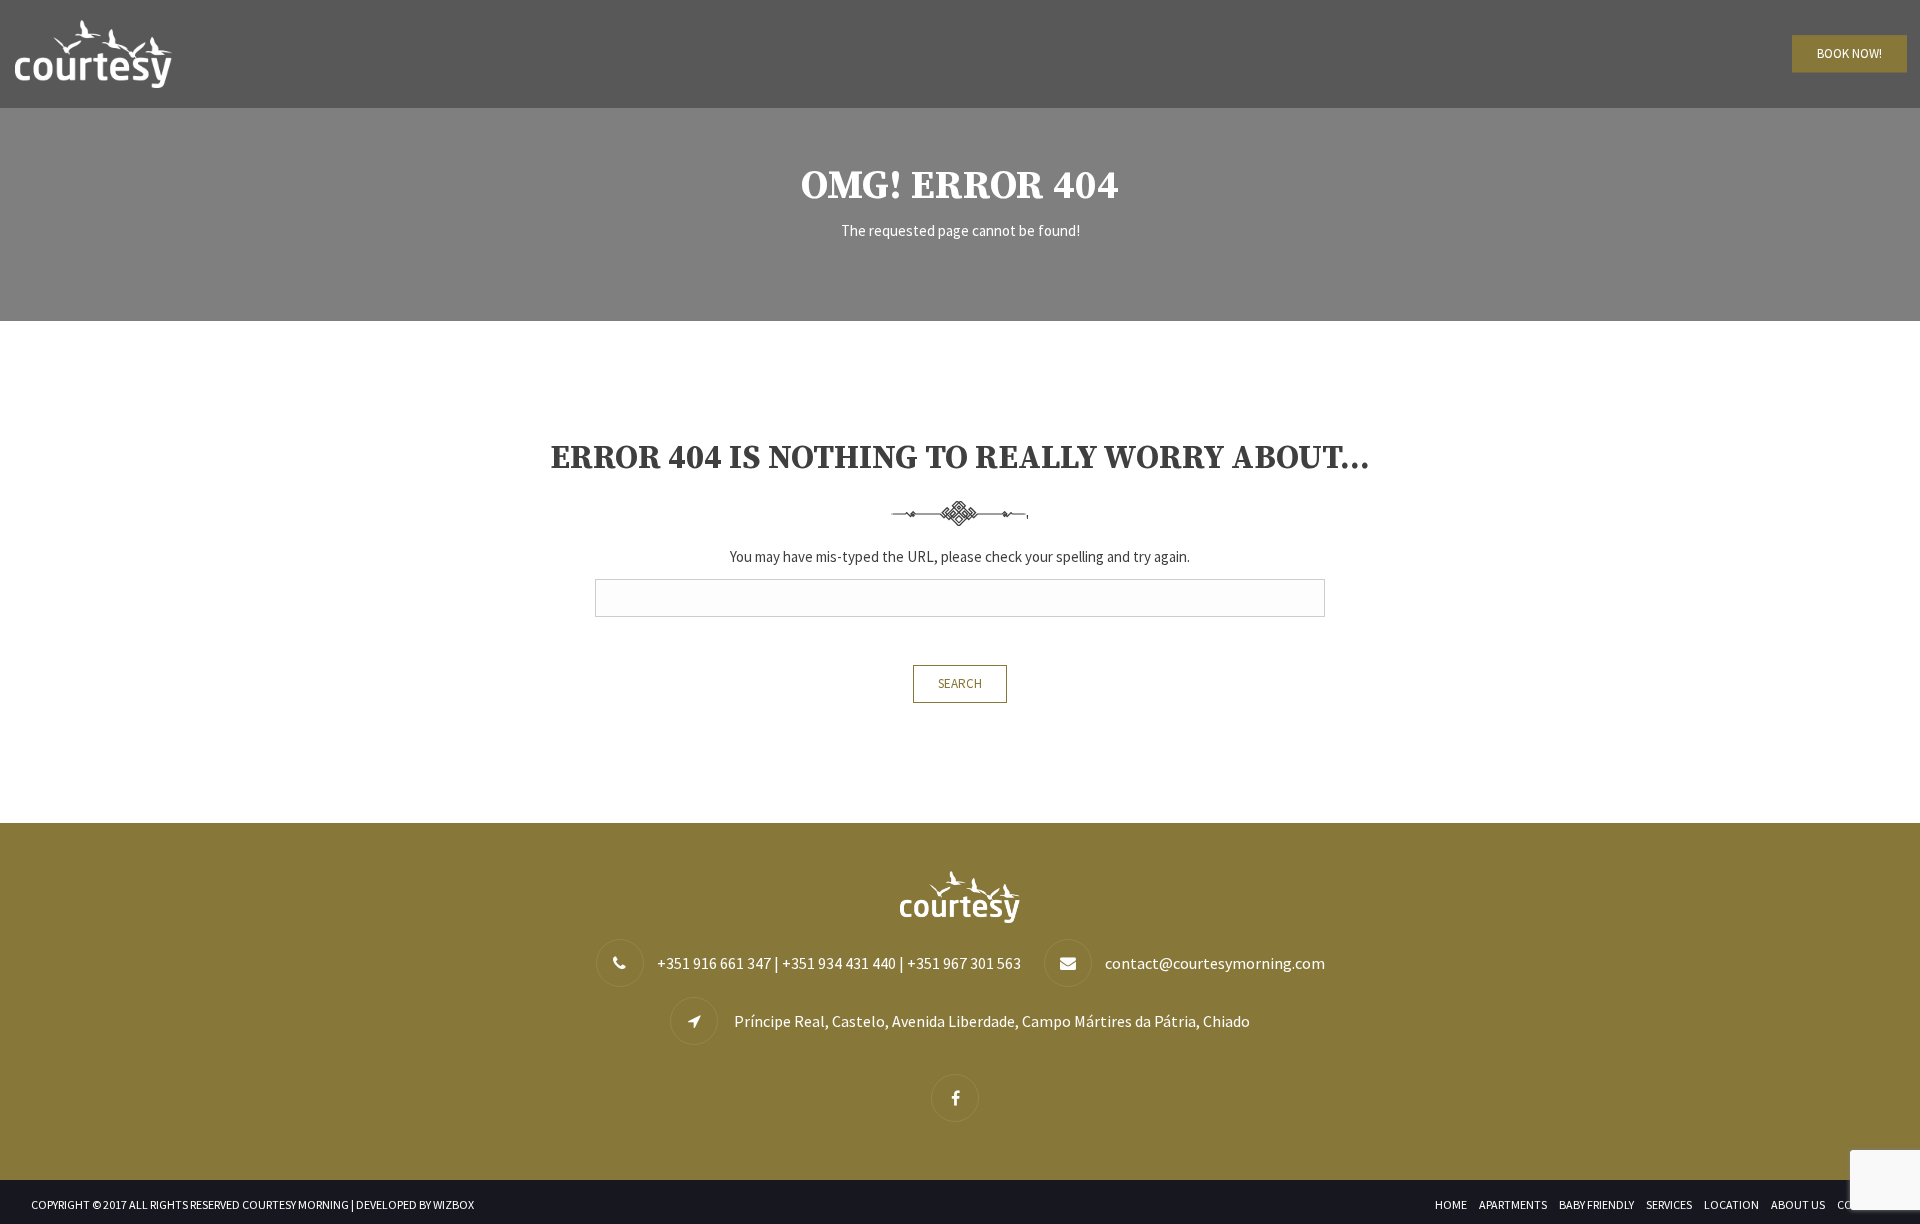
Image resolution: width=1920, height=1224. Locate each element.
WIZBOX (453, 1204)
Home (1451, 1204)
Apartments (1513, 1204)
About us (1798, 1204)
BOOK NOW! (1849, 53)
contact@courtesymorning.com (1215, 963)
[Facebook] (960, 1098)
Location (1731, 1204)
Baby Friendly (1596, 1204)
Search (960, 683)
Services (1669, 1204)
